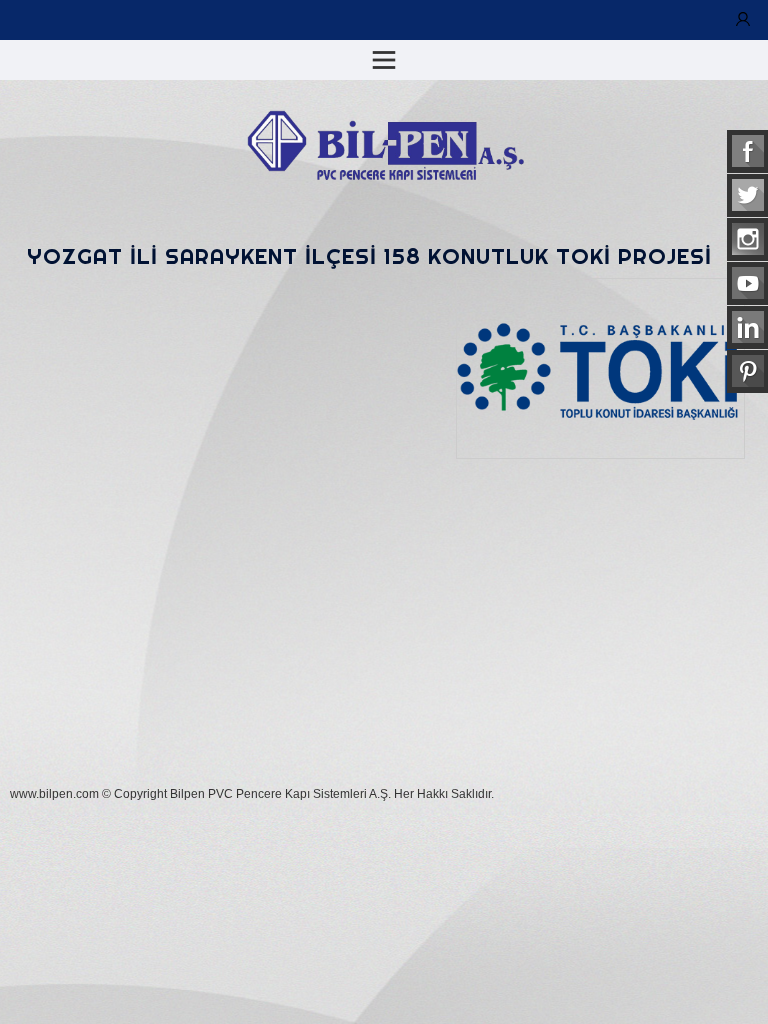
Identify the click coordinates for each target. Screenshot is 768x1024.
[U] (743, 20)
